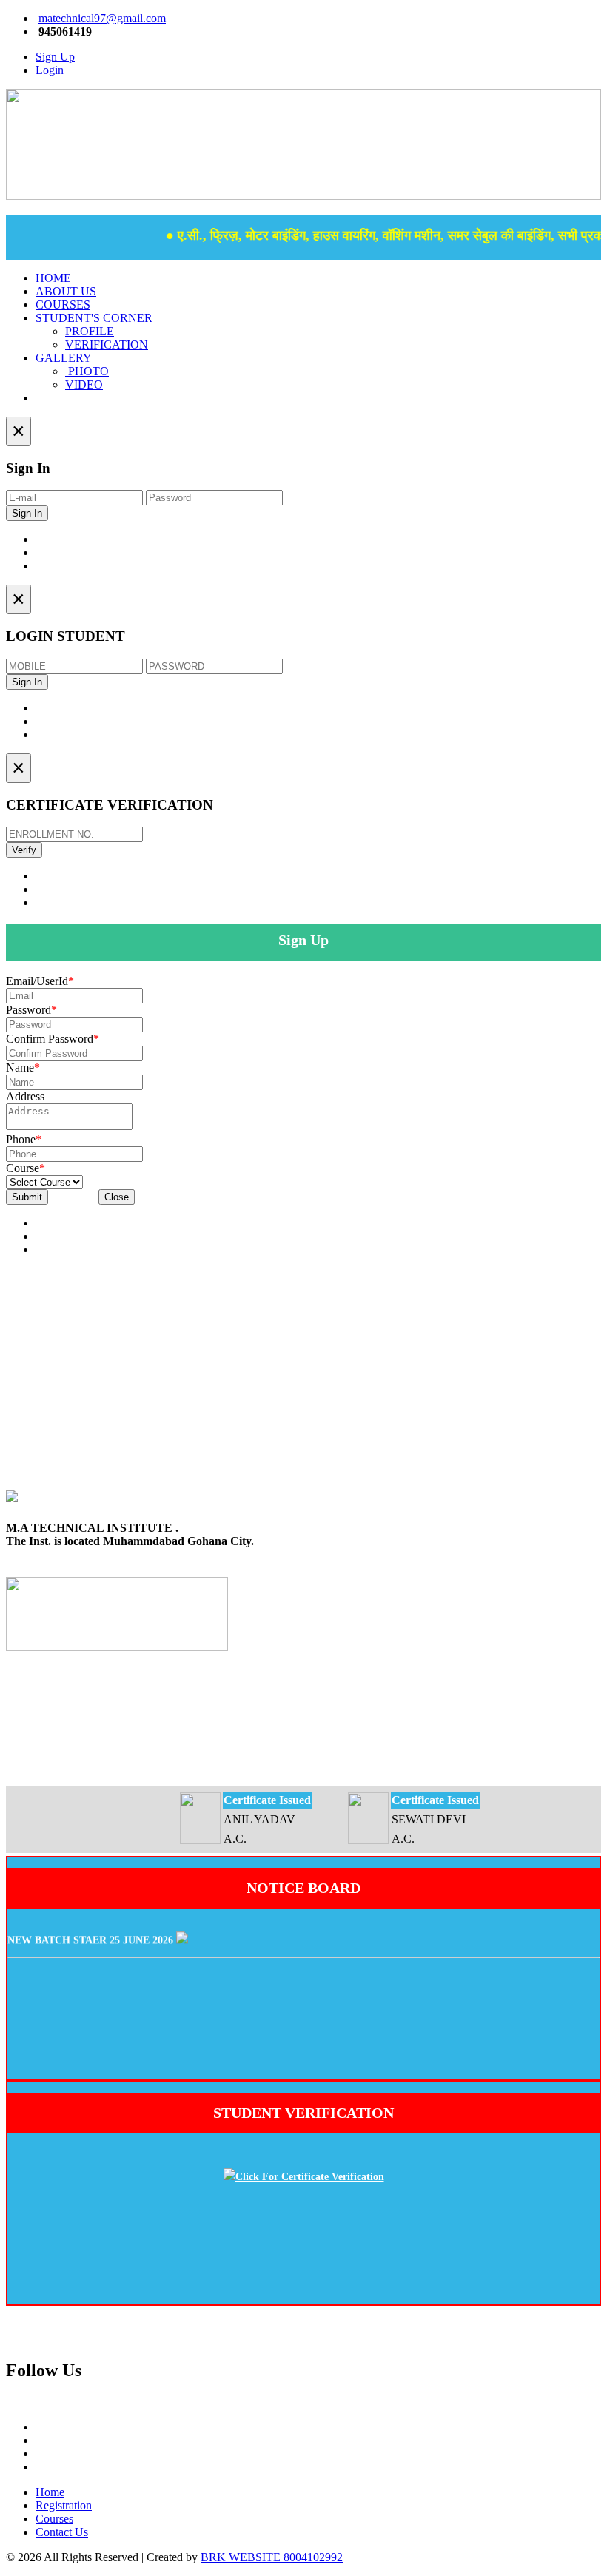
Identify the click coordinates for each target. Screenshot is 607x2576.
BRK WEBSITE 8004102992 (272, 2557)
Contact (57, 398)
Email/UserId (40, 981)
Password (31, 1010)
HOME (53, 278)
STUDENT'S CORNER (94, 318)
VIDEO (84, 384)
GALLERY (64, 358)
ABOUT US (66, 291)
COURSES (63, 305)
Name (23, 1067)
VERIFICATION (107, 344)
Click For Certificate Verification (310, 2177)
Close (117, 1197)
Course (26, 1168)
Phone (24, 1139)
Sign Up (55, 57)
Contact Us (62, 2532)
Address (25, 1096)
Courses (54, 2519)
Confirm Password (53, 1039)
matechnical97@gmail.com (102, 18)
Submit (27, 1197)
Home (50, 2492)
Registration (64, 2505)
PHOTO (87, 371)
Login (50, 70)
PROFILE (90, 331)
